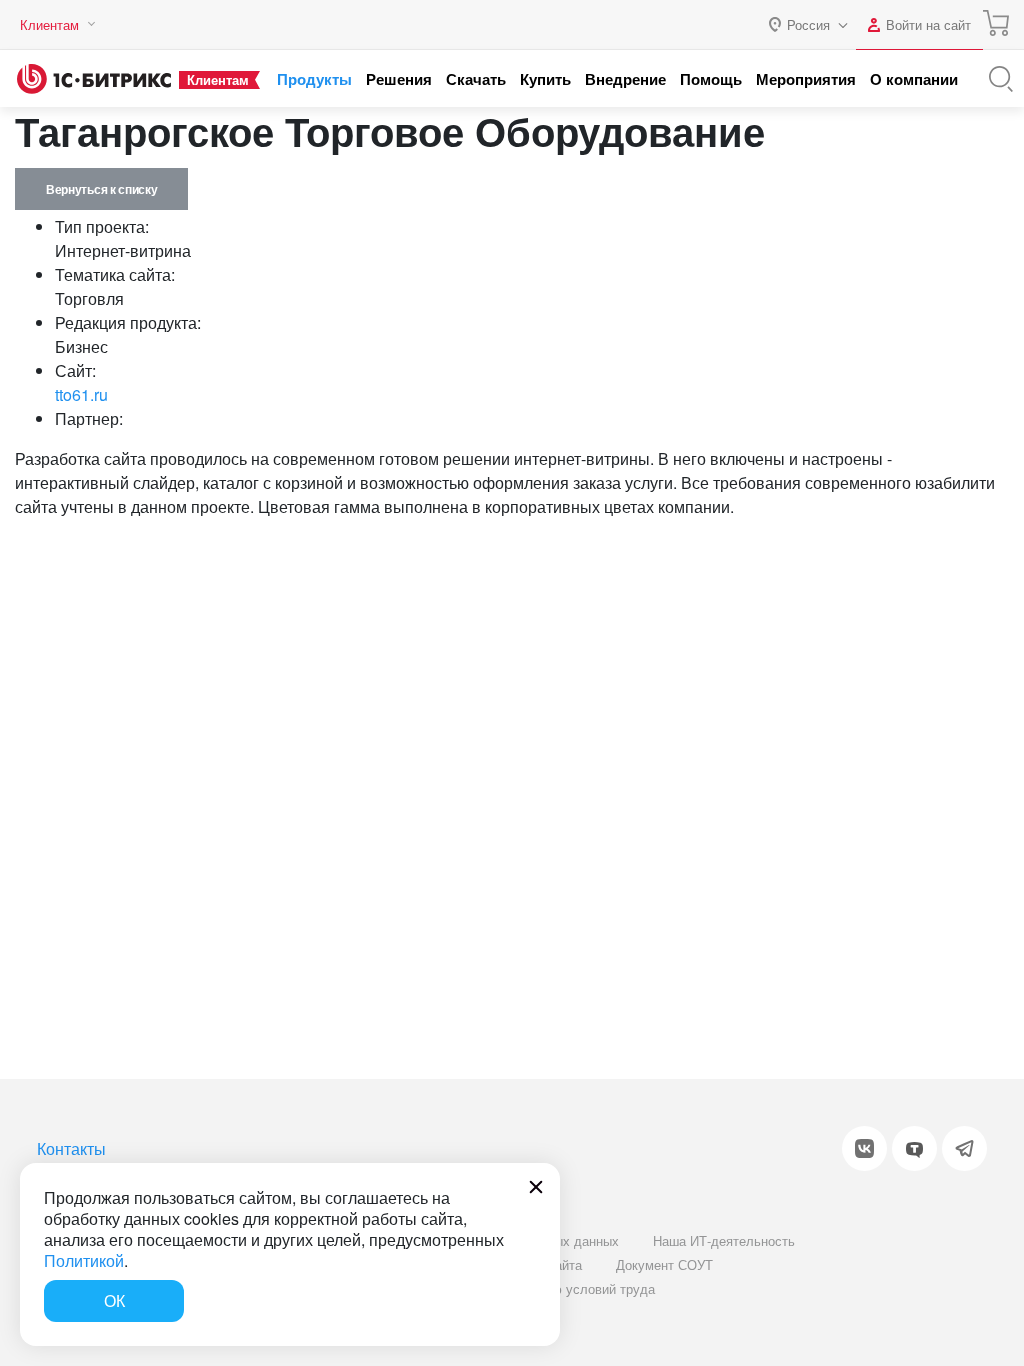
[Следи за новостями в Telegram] (964, 1148)
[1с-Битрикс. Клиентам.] (94, 79)
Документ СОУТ (664, 1264)
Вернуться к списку (101, 189)
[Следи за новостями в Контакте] (864, 1148)
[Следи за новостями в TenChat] (914, 1148)
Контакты (71, 1148)
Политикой (84, 1260)
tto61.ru (81, 394)
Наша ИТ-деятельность (724, 1240)
